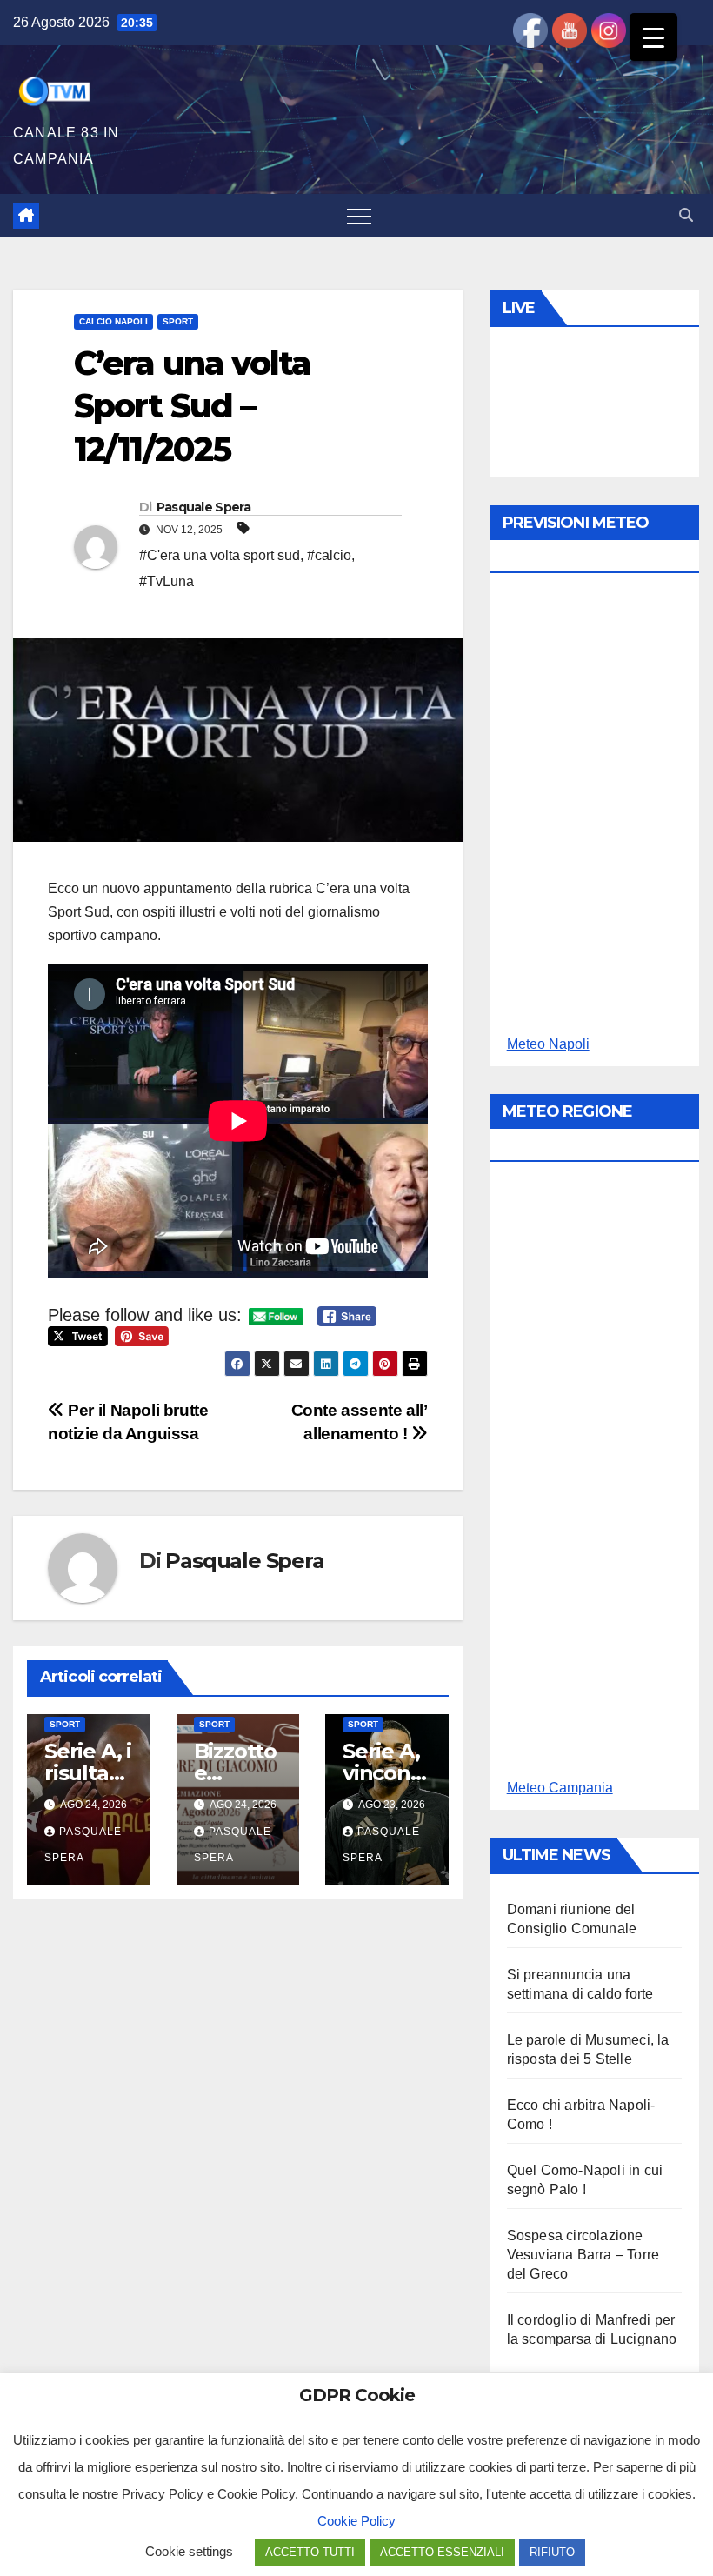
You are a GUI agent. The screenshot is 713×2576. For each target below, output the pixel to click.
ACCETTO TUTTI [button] (310, 2552)
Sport (178, 321)
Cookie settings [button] (189, 2551)
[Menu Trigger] (653, 37)
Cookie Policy (356, 2521)
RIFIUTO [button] (552, 2552)
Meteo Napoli (548, 1044)
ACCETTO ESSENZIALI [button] (442, 2552)
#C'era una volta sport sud (220, 555)
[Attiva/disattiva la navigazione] (359, 216)
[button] (686, 215)
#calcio (329, 555)
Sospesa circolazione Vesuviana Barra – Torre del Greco (583, 2255)
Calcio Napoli (113, 321)
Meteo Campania (560, 1788)
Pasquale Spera (203, 507)
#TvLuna (167, 581)
